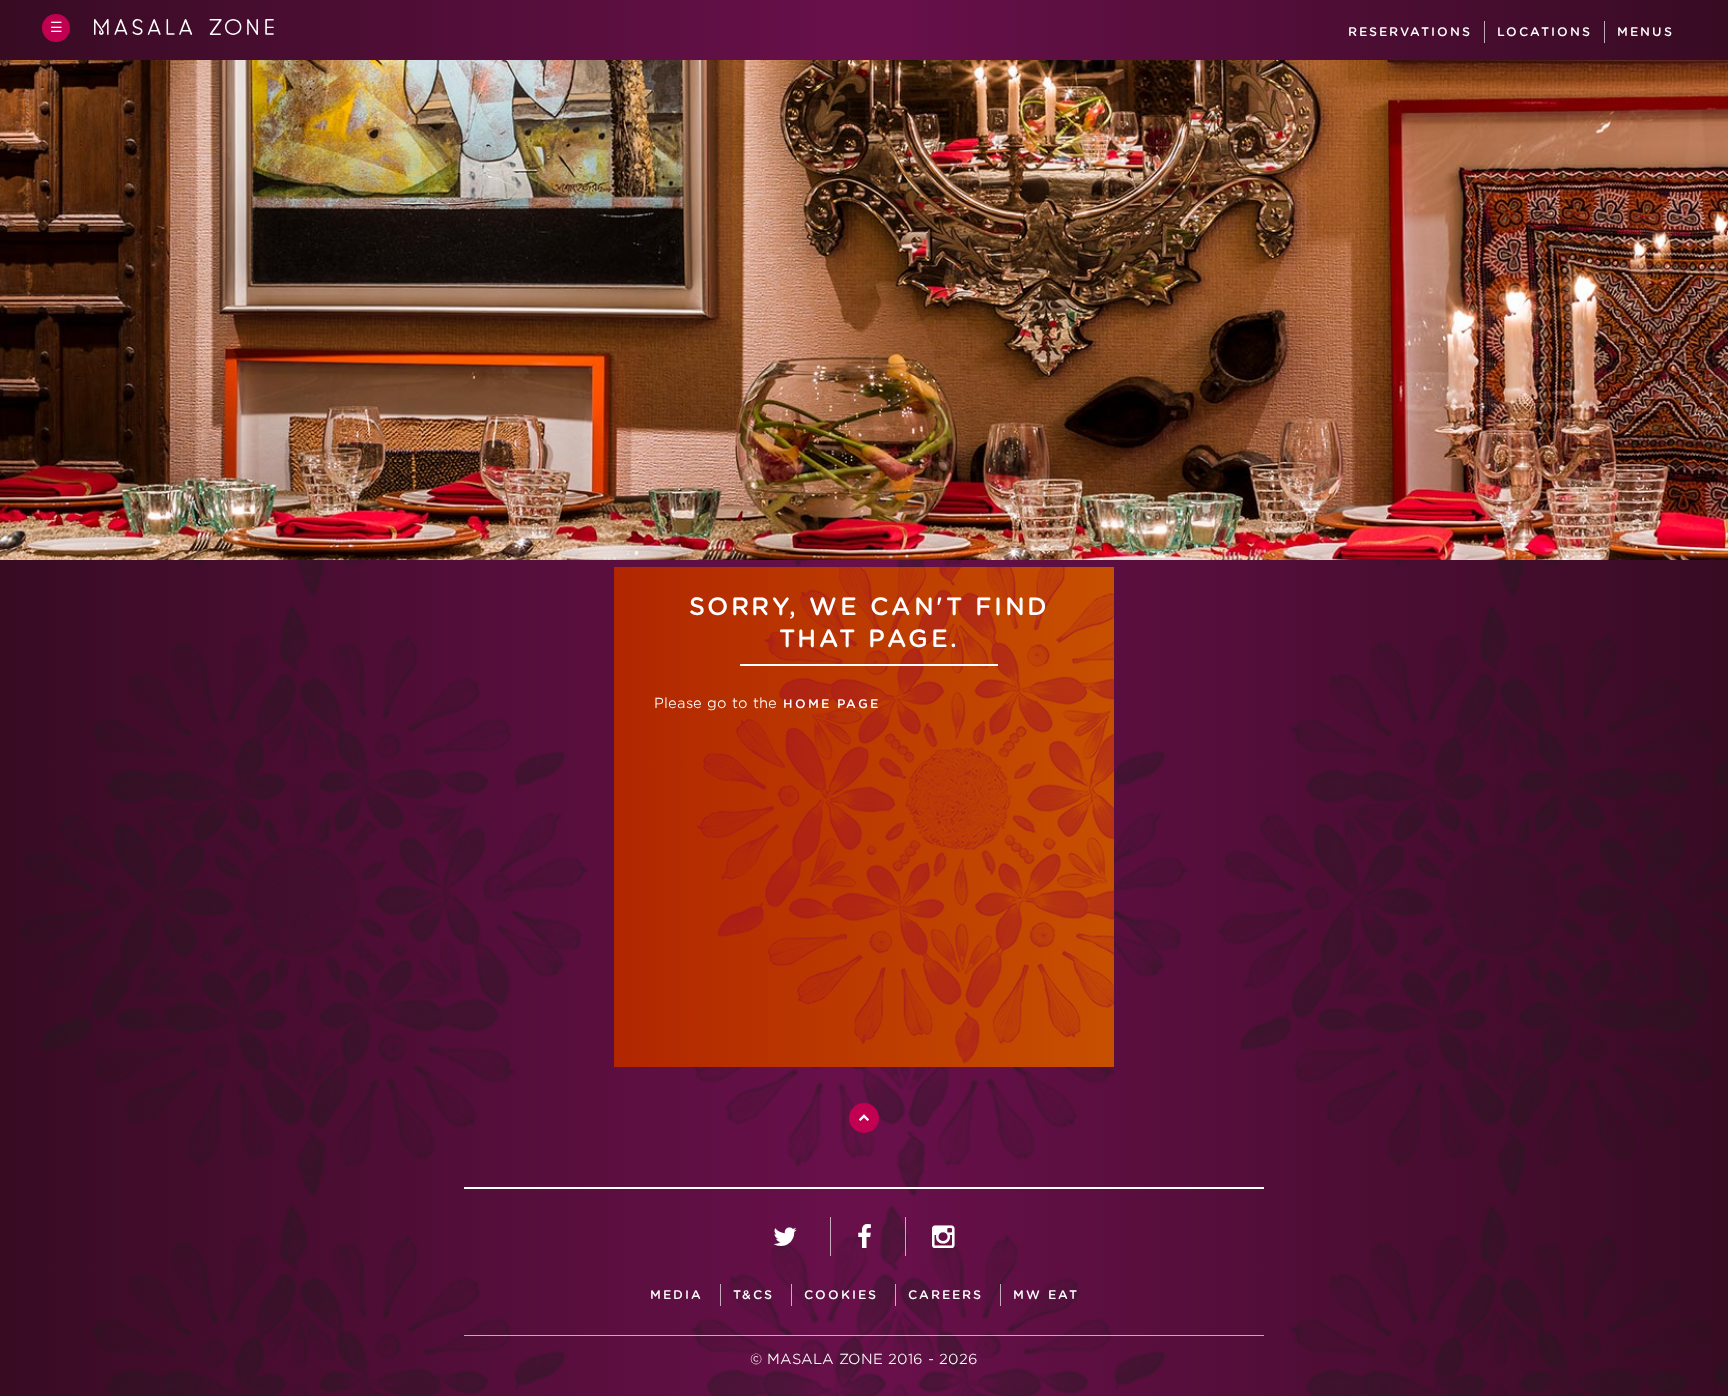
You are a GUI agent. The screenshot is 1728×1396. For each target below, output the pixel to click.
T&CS (753, 1294)
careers (945, 1294)
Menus (1645, 31)
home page (828, 703)
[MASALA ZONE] (184, 31)
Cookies (841, 1294)
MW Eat (1046, 1294)
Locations (1544, 31)
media (676, 1294)
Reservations (1410, 31)
